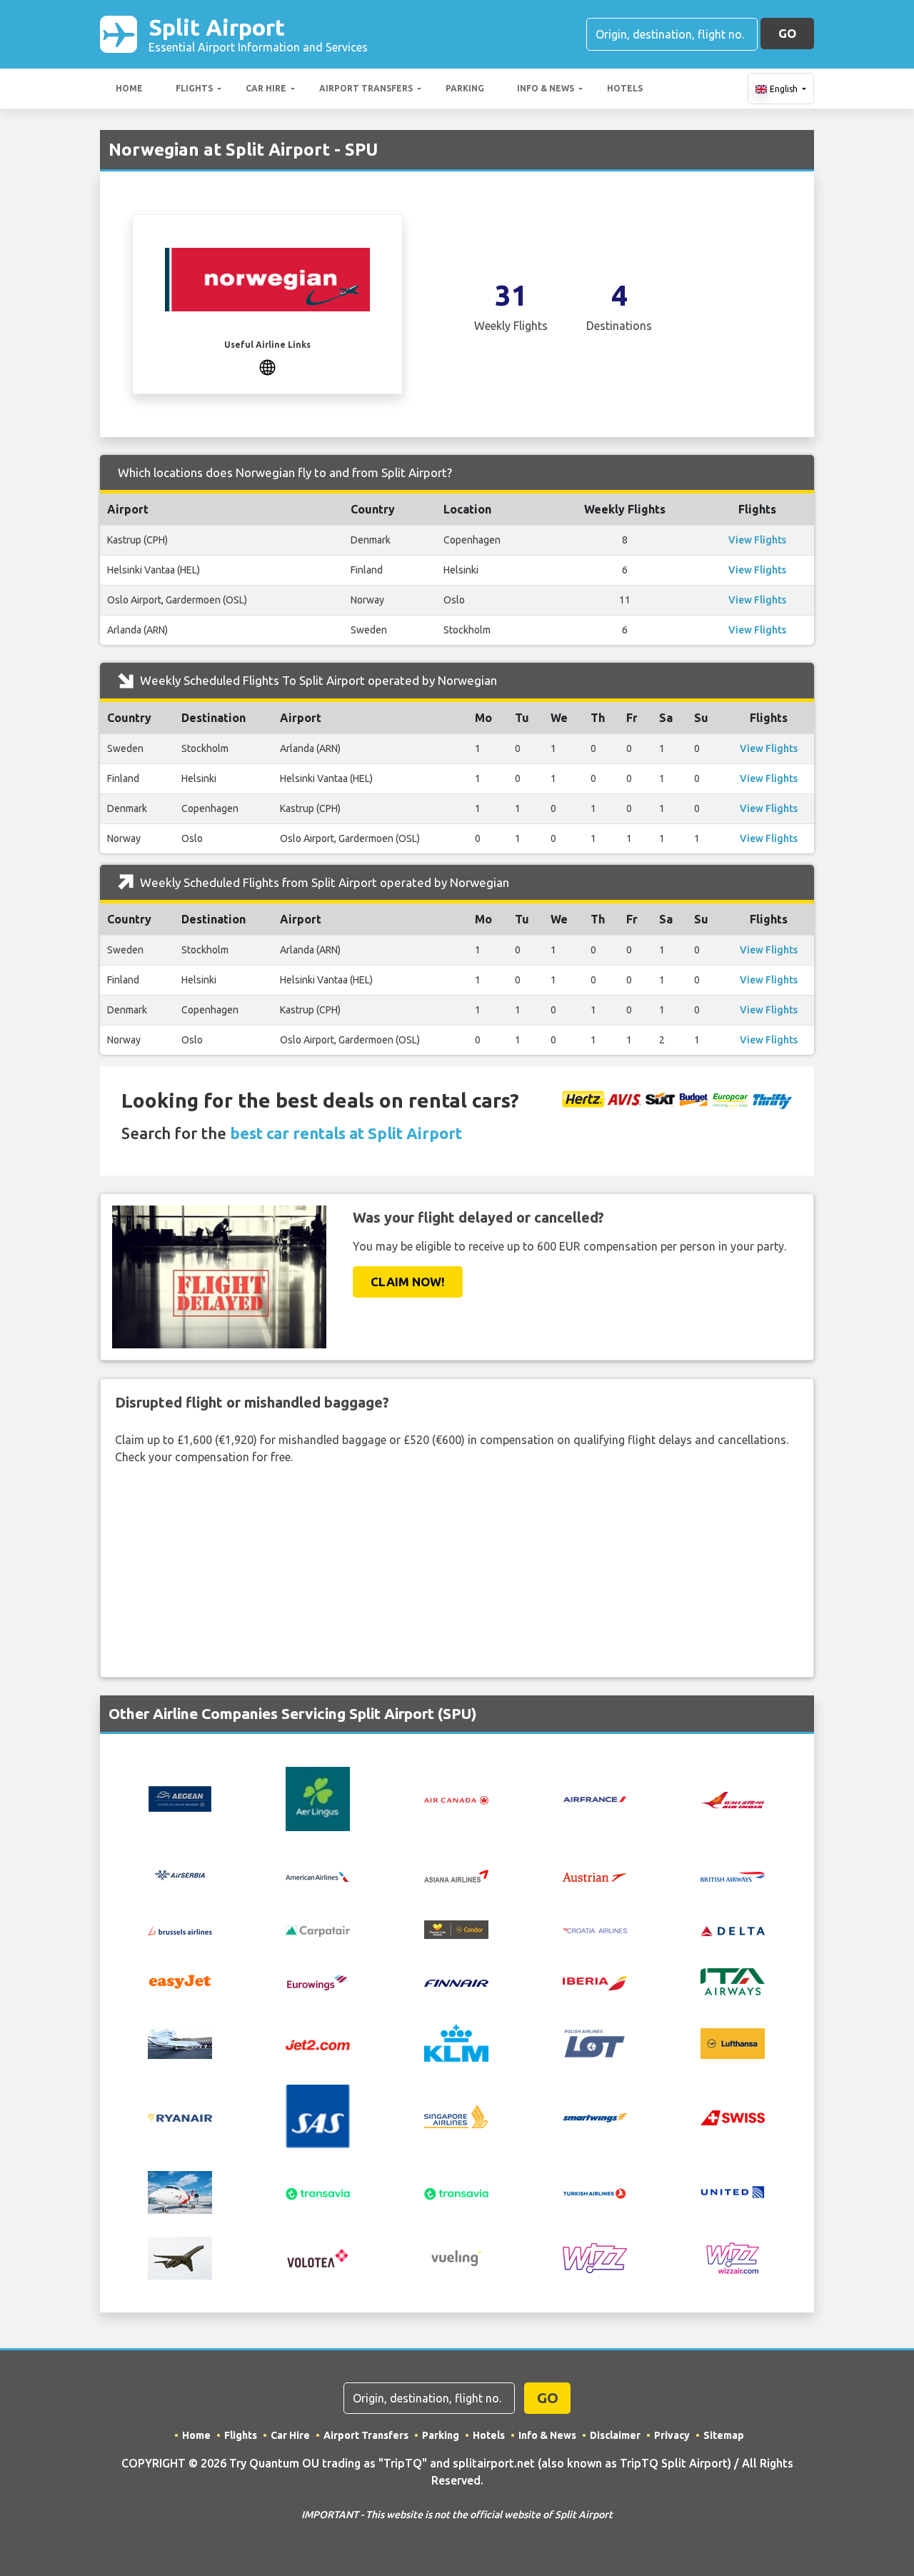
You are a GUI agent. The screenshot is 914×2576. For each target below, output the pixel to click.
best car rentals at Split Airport (346, 1133)
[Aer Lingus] (318, 1798)
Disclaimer (615, 2435)
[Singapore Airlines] (456, 2115)
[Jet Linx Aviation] (180, 2042)
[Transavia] (318, 2192)
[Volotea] (318, 2257)
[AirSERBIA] (180, 1875)
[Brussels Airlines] (180, 1930)
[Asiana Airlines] (456, 1875)
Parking (465, 88)
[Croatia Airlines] (595, 1930)
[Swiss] (733, 2116)
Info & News (546, 88)
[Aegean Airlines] (180, 1798)
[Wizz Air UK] (733, 2257)
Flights (194, 88)
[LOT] (595, 2042)
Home (129, 88)
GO (787, 33)
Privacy (672, 2435)
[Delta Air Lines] (733, 1930)
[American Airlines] (318, 1875)
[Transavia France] (456, 2192)
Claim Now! (408, 1282)
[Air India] (733, 1799)
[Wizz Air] (595, 2257)
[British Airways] (733, 1875)
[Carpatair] (318, 1930)
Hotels (625, 88)
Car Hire (266, 88)
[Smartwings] (595, 2117)
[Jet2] (318, 2043)
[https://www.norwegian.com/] (267, 366)
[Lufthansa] (733, 2042)
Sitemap (724, 2435)
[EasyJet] (180, 1980)
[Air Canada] (456, 1799)
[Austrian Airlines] (595, 1875)
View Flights (757, 540)
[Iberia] (595, 1982)
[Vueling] (456, 2257)
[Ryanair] (180, 2117)
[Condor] (456, 1928)
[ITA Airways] (733, 1980)
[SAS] (318, 2115)
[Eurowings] (318, 1981)
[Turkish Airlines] (595, 2192)
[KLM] (456, 2042)
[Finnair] (456, 1982)
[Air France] (595, 1798)
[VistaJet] (180, 2257)
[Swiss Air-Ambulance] (180, 2191)
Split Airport (258, 34)
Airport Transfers (366, 88)
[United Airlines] (733, 2191)
